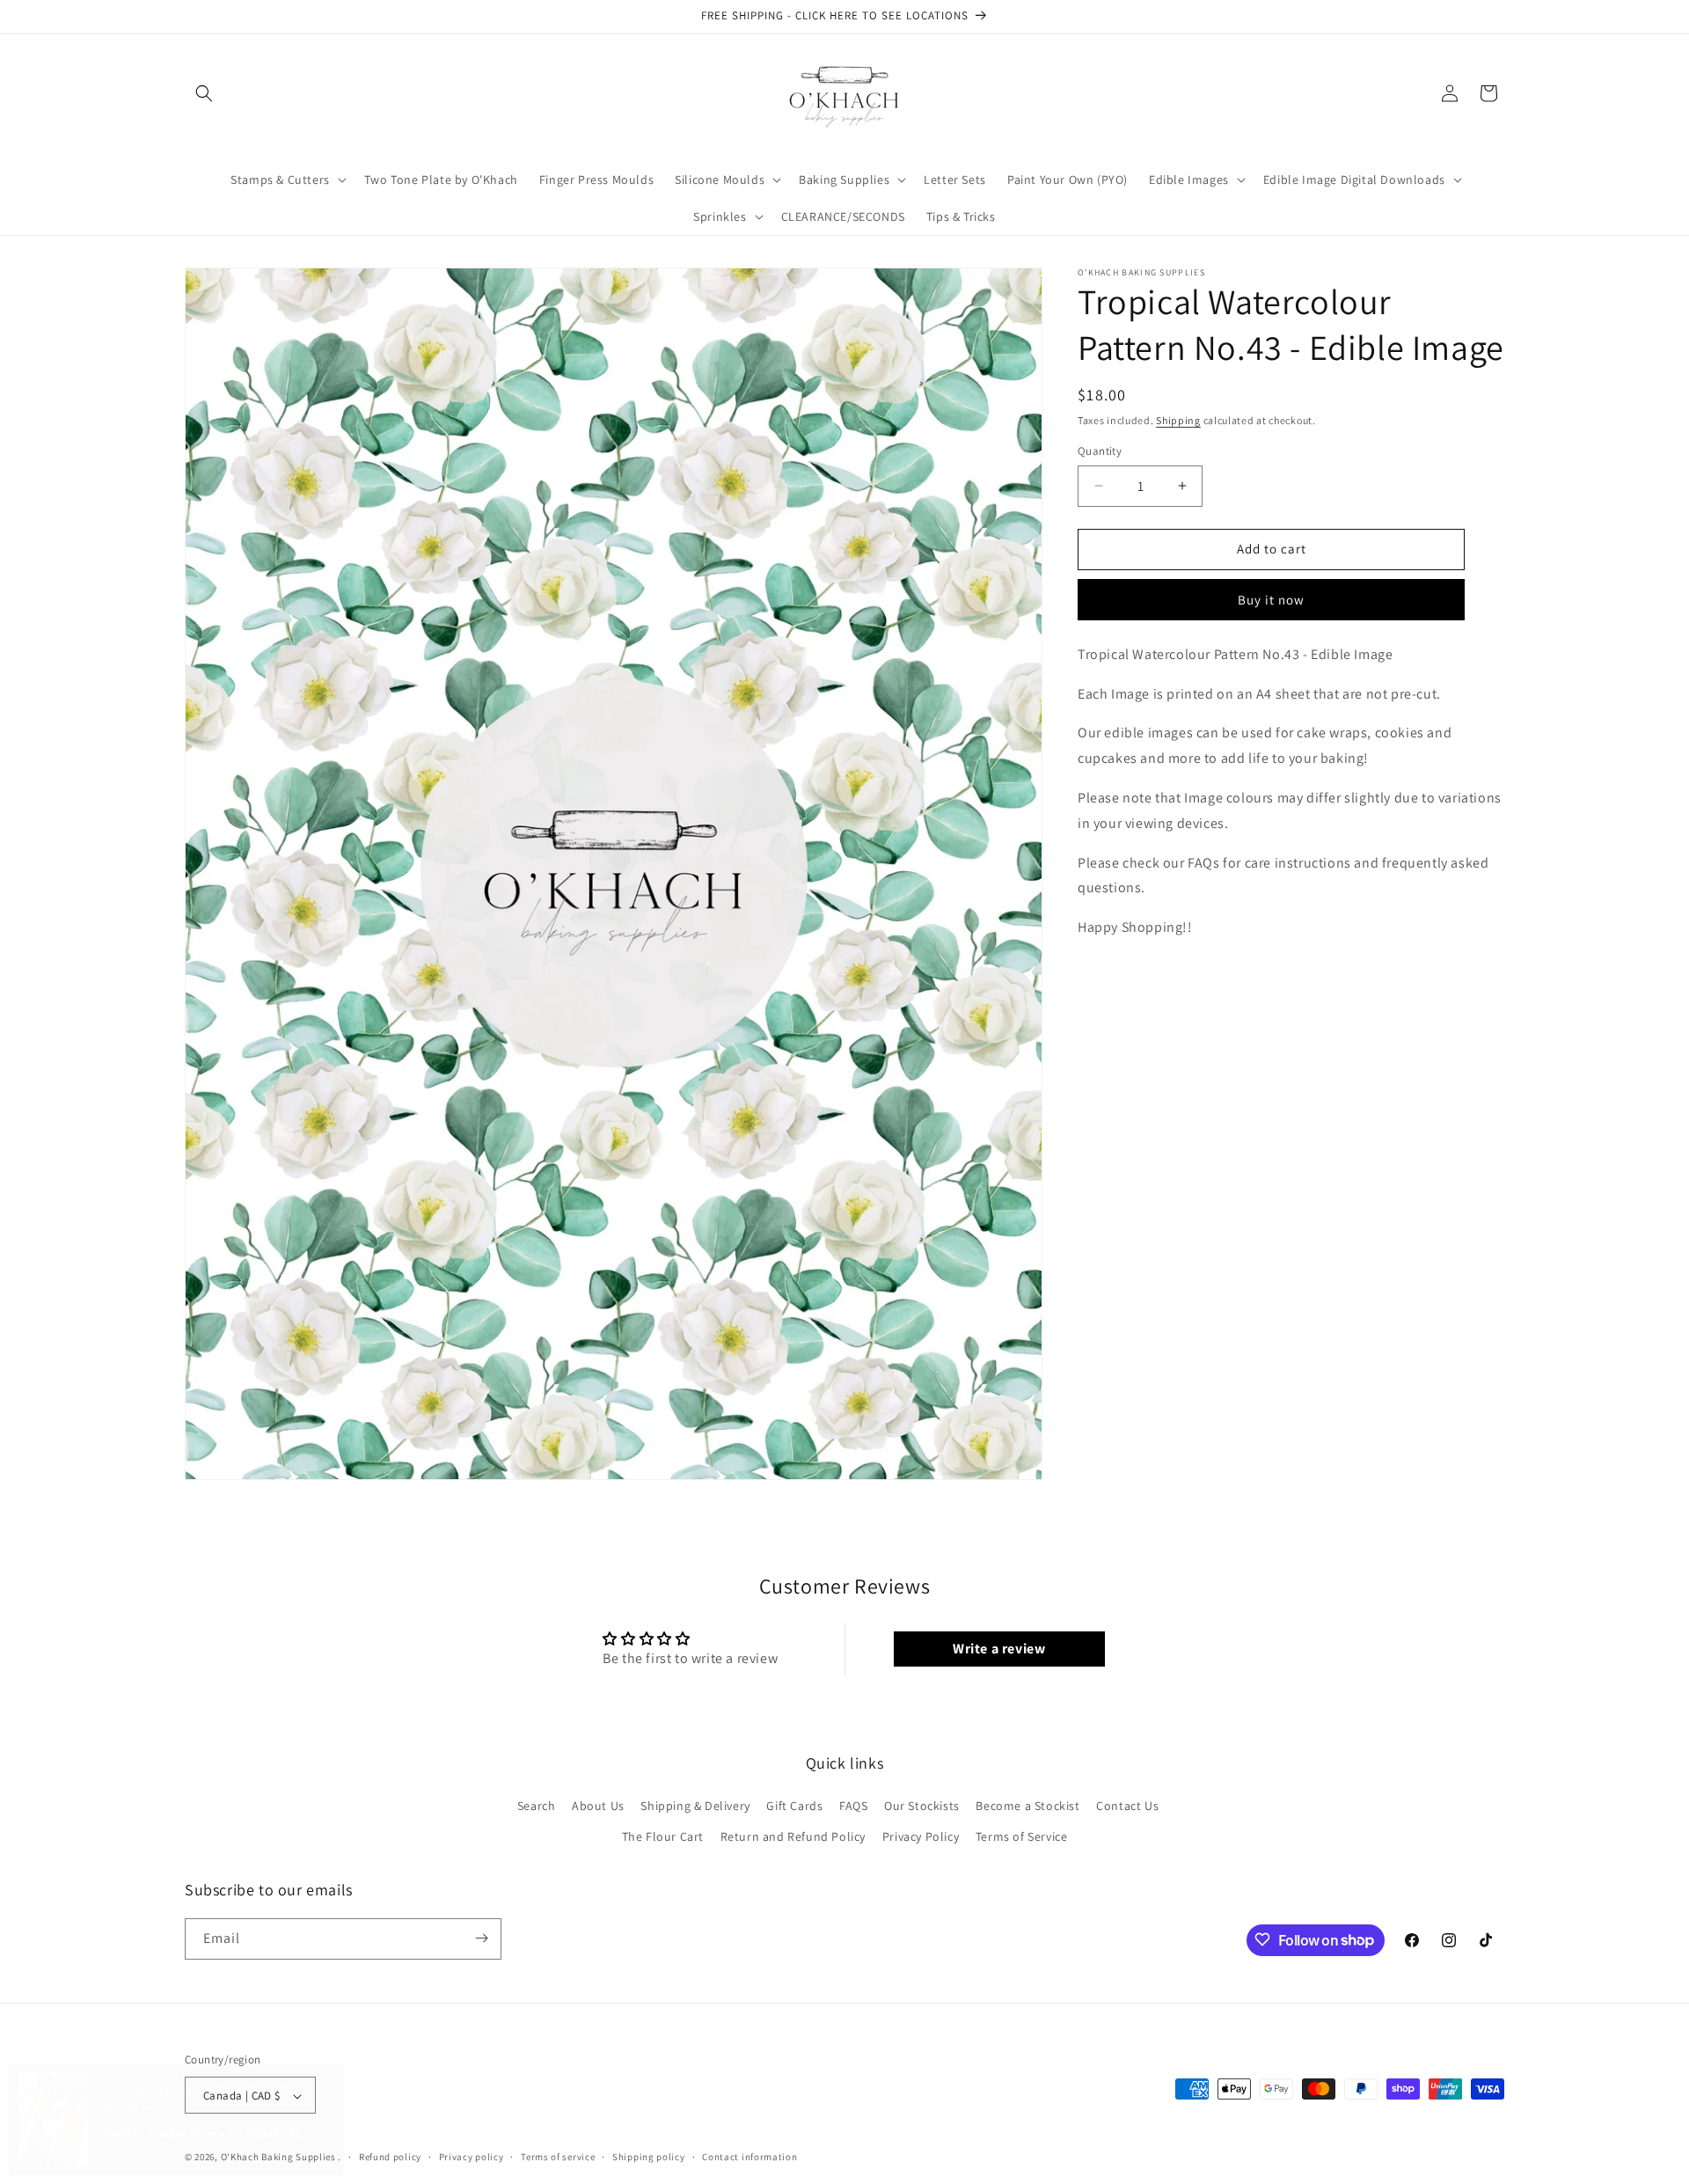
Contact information (749, 2157)
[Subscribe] (481, 1938)
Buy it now (1271, 600)
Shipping (1178, 420)
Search (537, 1806)
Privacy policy (472, 2157)
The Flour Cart (663, 1837)
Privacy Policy (921, 1837)
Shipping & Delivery (695, 1806)
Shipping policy (649, 2157)
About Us (598, 1806)
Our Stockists (922, 1806)
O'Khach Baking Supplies (278, 2158)
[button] (204, 93)
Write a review (999, 1649)
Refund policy (390, 2157)
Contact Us (1127, 1806)
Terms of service (558, 2157)
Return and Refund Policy (793, 1837)
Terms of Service (1022, 1837)
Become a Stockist (1027, 1806)
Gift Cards (794, 1806)
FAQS (853, 1806)
